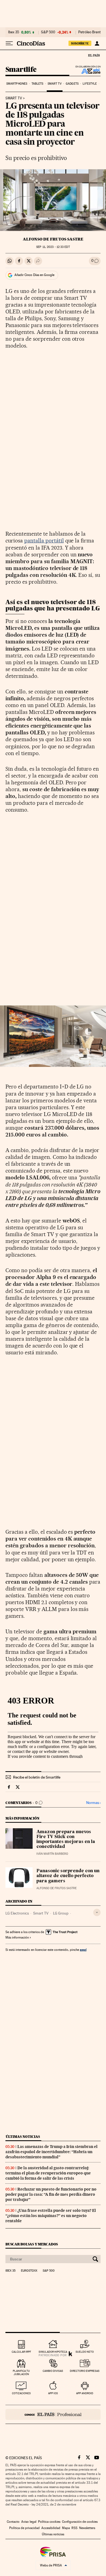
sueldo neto (85, 2352)
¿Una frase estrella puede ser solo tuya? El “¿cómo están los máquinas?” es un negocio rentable (51, 2216)
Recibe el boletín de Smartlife (37, 1777)
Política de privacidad (24, 2528)
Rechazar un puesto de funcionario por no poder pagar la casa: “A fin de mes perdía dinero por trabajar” (51, 2194)
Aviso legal (29, 2522)
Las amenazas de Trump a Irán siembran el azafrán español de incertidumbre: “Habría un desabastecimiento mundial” (52, 2152)
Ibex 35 (14, 32)
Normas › (93, 1803)
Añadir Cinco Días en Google (34, 275)
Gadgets (72, 84)
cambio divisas (53, 2371)
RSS (74, 2528)
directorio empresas (85, 2371)
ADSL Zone (87, 71)
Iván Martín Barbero (52, 1854)
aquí (83, 1950)
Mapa (66, 2528)
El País (94, 55)
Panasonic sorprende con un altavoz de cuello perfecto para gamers (68, 1876)
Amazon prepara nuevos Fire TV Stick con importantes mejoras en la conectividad (66, 1839)
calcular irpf (21, 2352)
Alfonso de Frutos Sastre (53, 239)
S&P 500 (48, 32)
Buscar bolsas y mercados (32, 2244)
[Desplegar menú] (9, 43)
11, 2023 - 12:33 (53, 247)
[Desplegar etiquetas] (97, 1912)
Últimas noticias (23, 2137)
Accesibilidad (51, 2528)
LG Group (61, 1913)
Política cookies (49, 2522)
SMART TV (14, 98)
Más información (17, 1937)
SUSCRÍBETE (80, 43)
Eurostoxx (29, 2271)
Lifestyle (90, 84)
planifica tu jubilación (21, 2372)
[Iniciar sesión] (97, 43)
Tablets (38, 84)
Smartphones (17, 84)
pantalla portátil (44, 541)
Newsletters (87, 2528)
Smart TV (55, 84)
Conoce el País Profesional (53, 2414)
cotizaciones (21, 2393)
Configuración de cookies (80, 2522)
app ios (53, 2393)
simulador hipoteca (53, 2352)
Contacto (13, 2522)
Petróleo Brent (89, 32)
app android (85, 2393)
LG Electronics (17, 1913)
